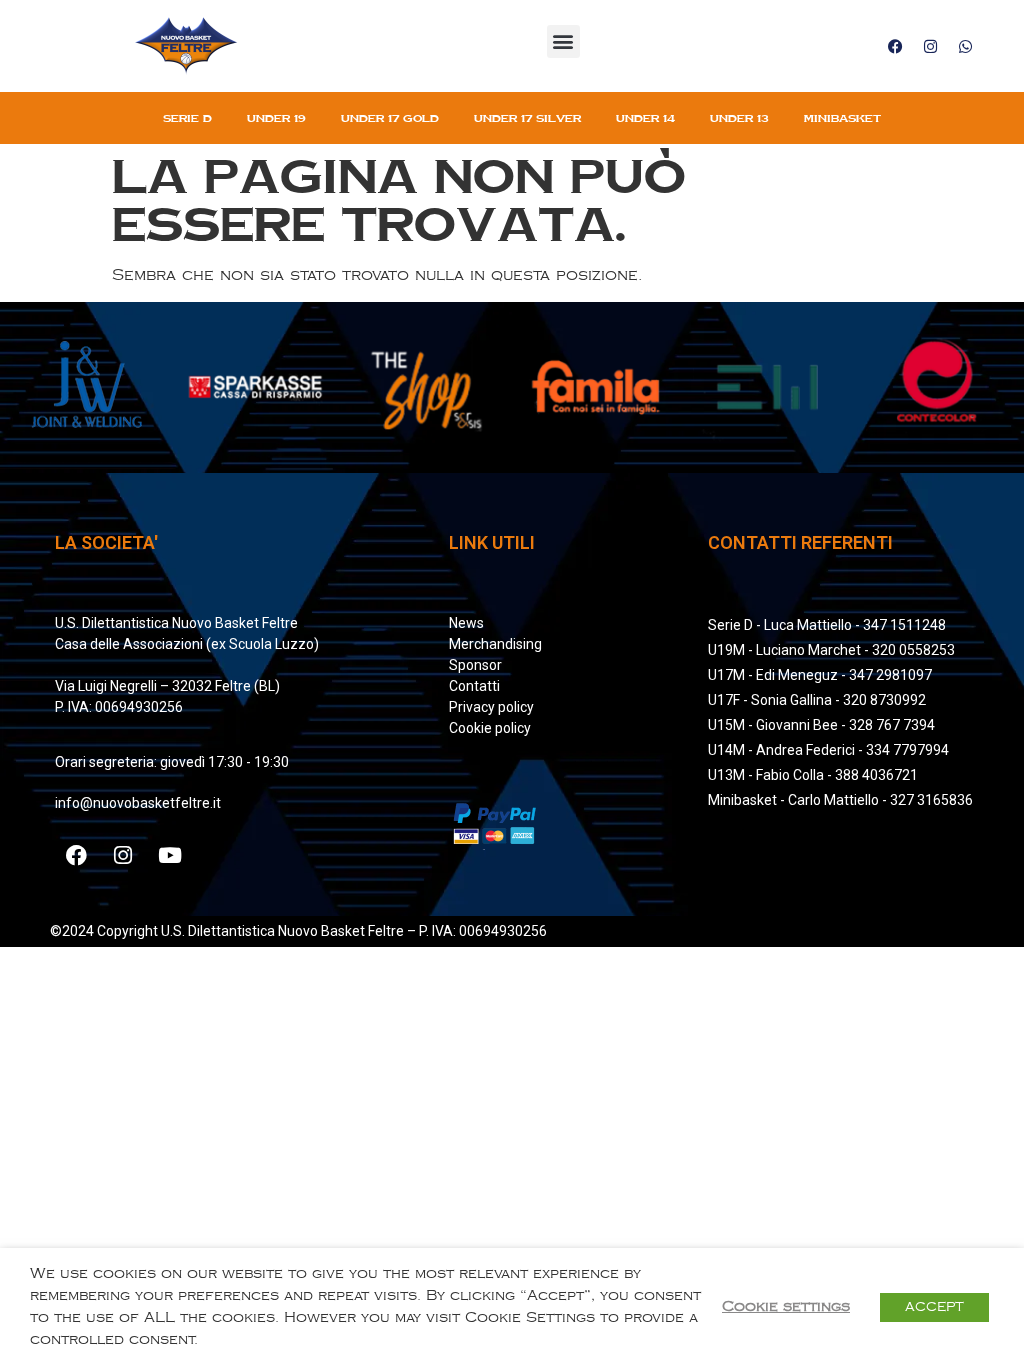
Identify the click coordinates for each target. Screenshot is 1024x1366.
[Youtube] (170, 855)
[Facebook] (895, 46)
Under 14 (645, 118)
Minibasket (842, 118)
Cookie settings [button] (786, 1306)
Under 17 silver (527, 118)
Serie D (187, 118)
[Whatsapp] (965, 46)
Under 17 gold (390, 118)
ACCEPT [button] (934, 1307)
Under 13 (739, 118)
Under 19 (276, 118)
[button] (563, 41)
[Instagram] (930, 46)
